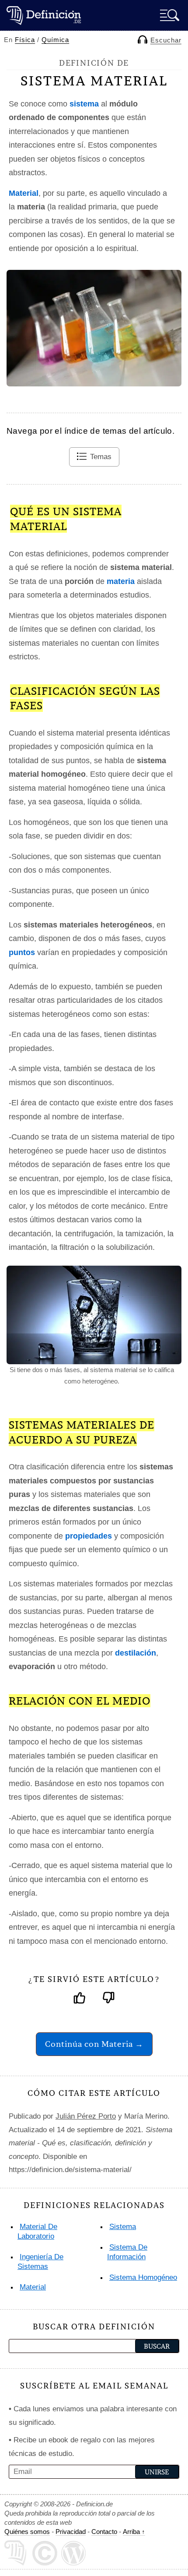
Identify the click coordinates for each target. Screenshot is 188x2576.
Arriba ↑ (134, 2532)
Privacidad (71, 2532)
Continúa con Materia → (94, 2044)
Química (55, 40)
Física (25, 40)
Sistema (123, 2227)
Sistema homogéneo (143, 2277)
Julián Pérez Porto (86, 2116)
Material (33, 2287)
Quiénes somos (27, 2532)
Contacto (104, 2532)
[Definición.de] (44, 15)
